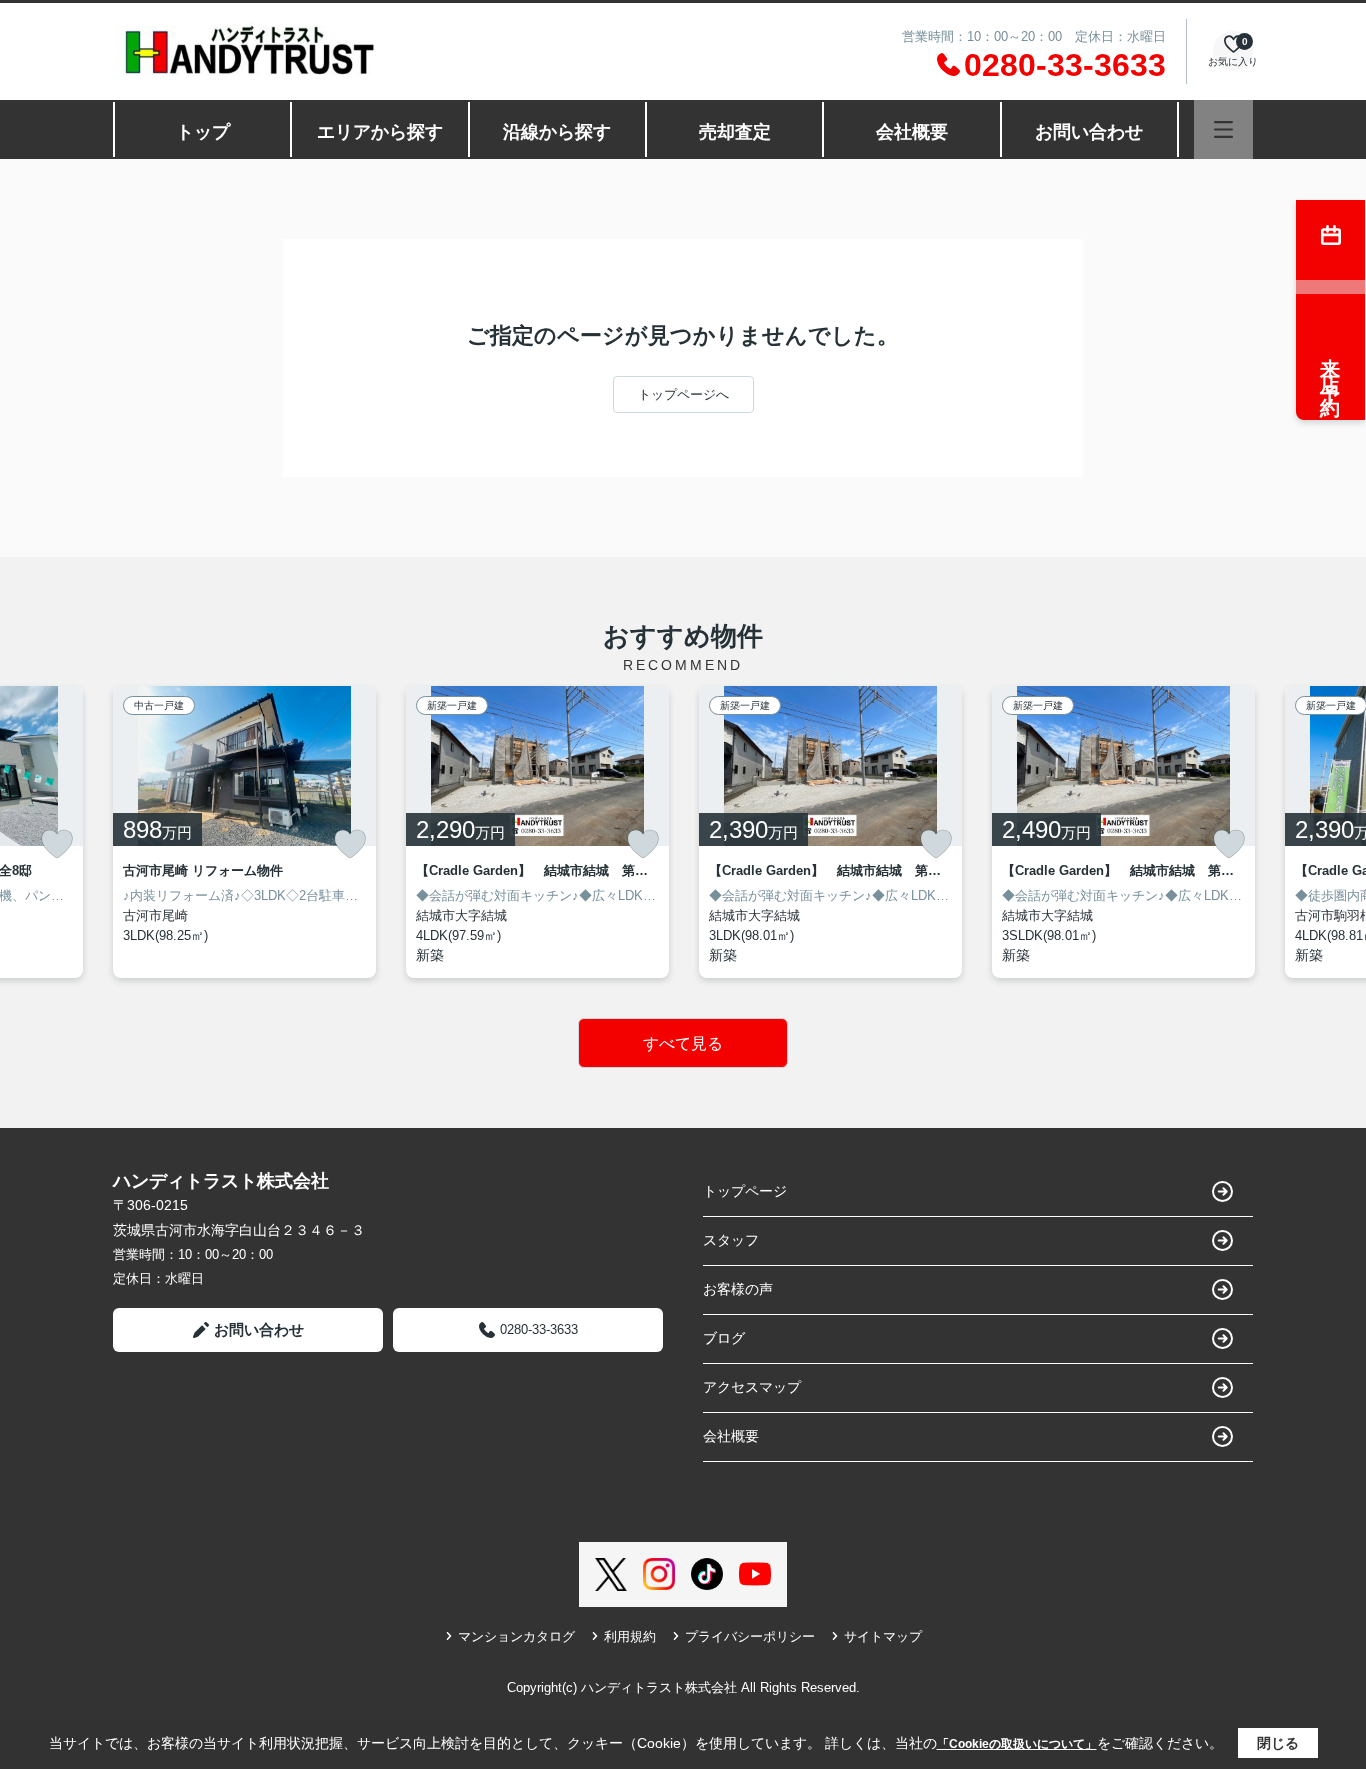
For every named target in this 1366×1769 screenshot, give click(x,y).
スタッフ (731, 1240)
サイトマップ (883, 1636)
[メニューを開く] (1223, 129)
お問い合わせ (1089, 132)
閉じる (1278, 1743)
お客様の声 (738, 1289)
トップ (203, 132)
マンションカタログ (516, 1636)
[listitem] (244, 832)
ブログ (724, 1338)
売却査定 (735, 132)
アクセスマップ (752, 1387)
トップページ (745, 1191)
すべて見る (683, 1043)
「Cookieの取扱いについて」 (1017, 1744)
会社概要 (912, 132)
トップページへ (683, 394)
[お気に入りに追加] (57, 844)
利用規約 (630, 1636)
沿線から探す (557, 132)
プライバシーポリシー (750, 1636)
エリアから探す (380, 132)
